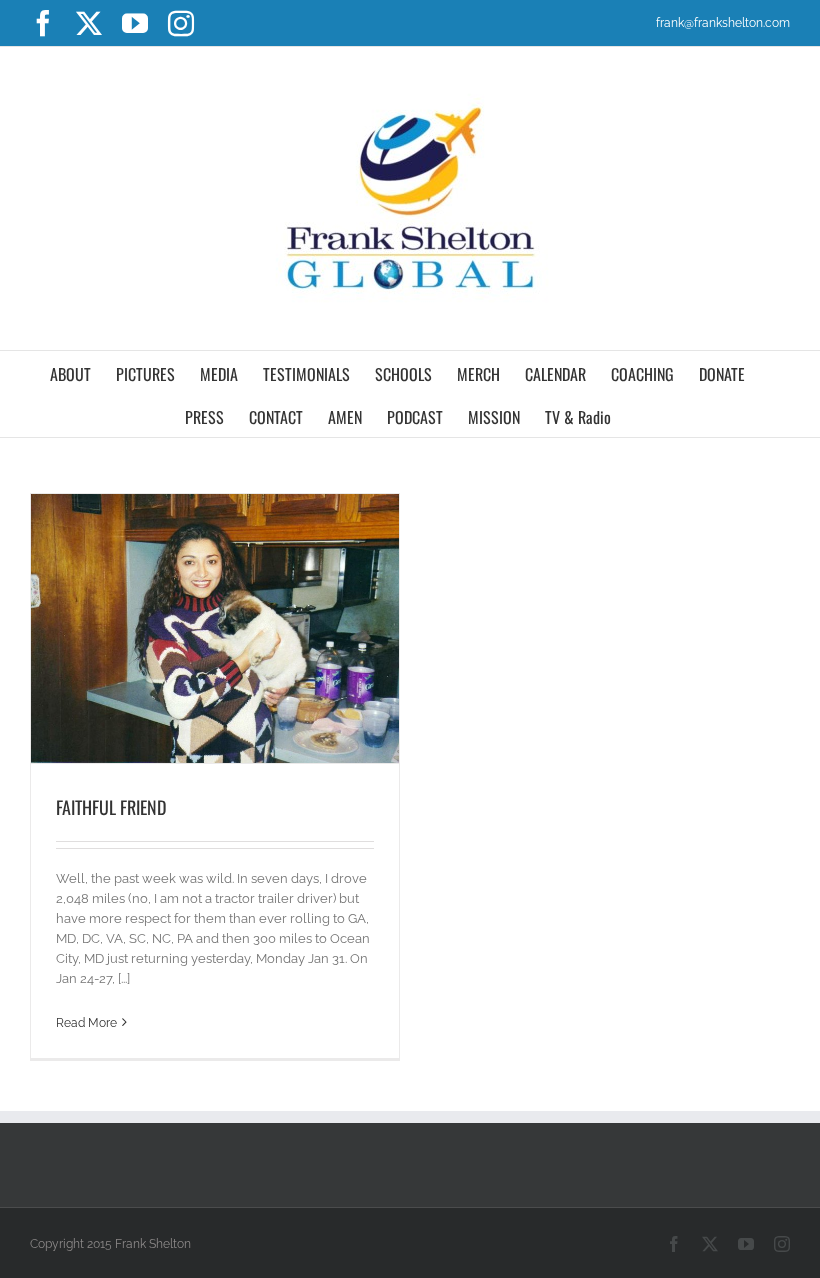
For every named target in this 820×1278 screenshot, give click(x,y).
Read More (86, 1023)
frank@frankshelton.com (723, 23)
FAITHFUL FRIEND (111, 807)
